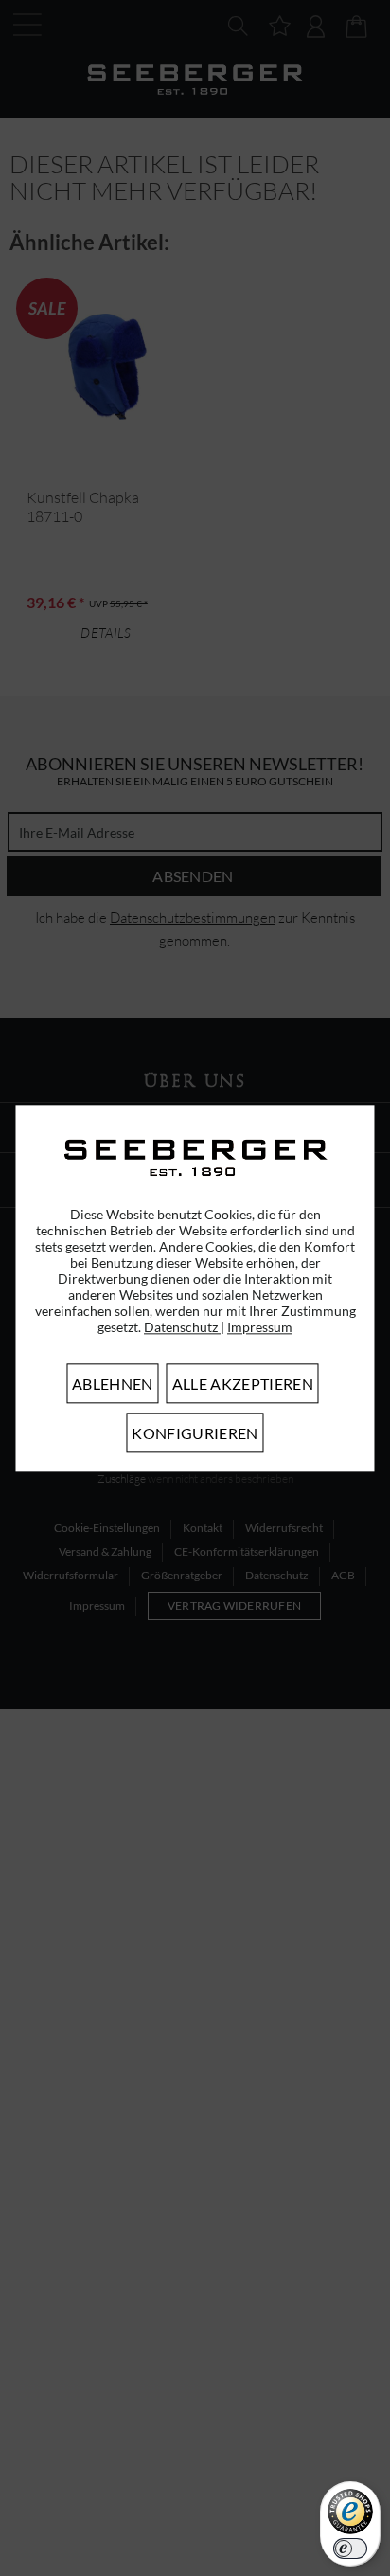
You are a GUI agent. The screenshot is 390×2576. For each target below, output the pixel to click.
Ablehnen (113, 1384)
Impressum (260, 1327)
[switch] (350, 2549)
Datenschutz (182, 1327)
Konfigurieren (195, 1433)
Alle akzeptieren (243, 1384)
